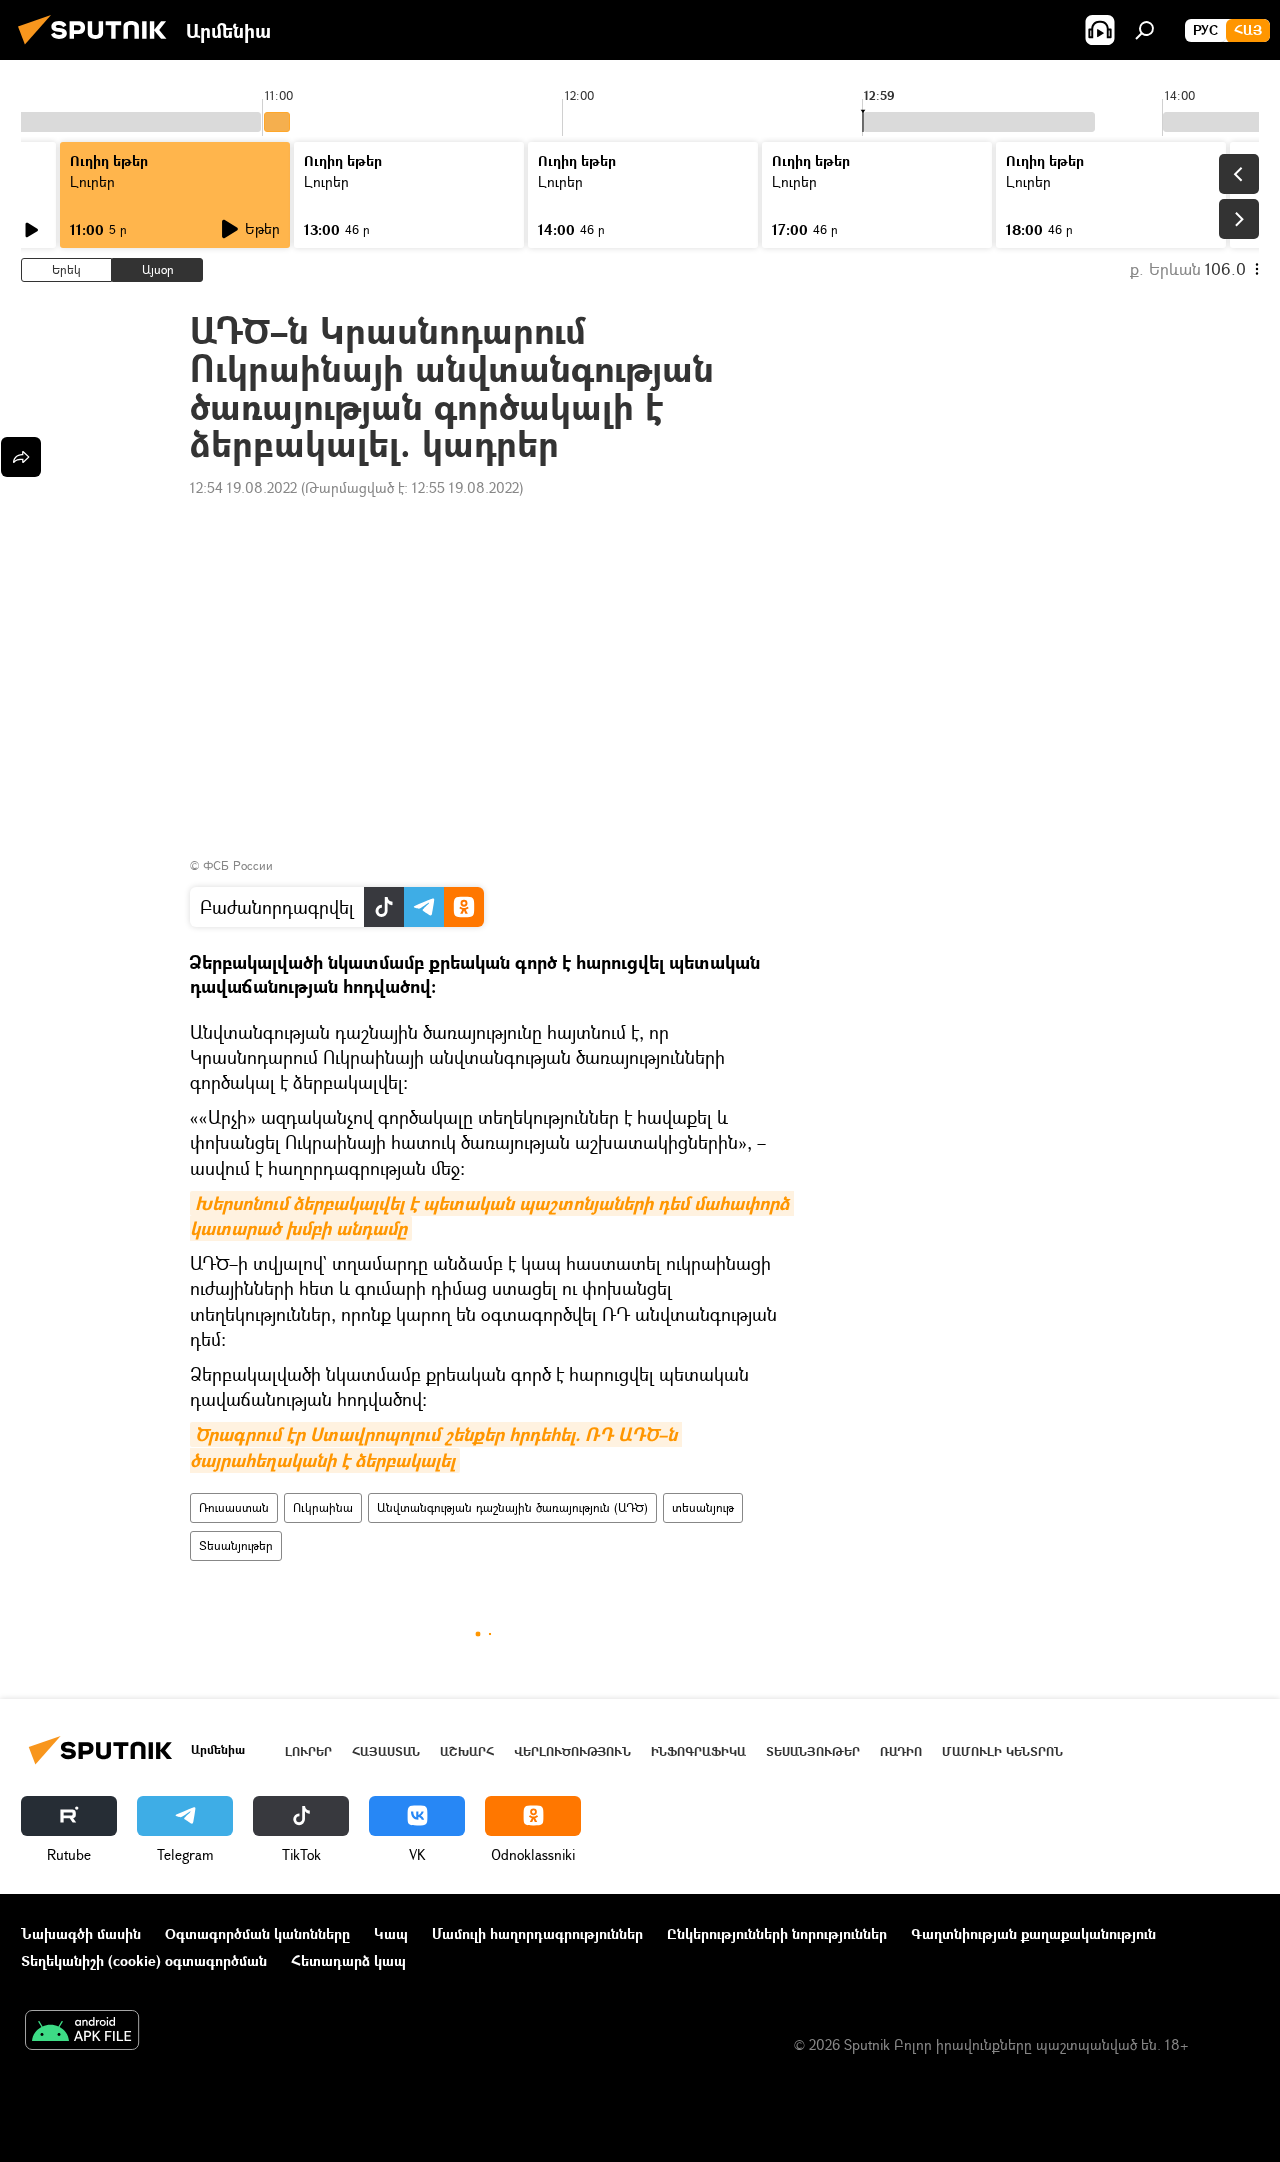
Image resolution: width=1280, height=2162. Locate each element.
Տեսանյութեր (236, 1545)
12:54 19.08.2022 (243, 487)
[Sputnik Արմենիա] (98, 46)
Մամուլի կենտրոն (1002, 1751)
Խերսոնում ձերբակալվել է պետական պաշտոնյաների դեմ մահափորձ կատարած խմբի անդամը (492, 1216)
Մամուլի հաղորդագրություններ (537, 1933)
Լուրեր (92, 181)
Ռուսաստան (234, 1507)
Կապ (391, 1933)
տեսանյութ (703, 1507)
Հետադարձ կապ (348, 1960)
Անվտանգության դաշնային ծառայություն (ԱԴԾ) (512, 1507)
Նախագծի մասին (81, 1933)
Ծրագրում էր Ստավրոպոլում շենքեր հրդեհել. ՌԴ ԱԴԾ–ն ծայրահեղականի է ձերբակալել (436, 1447)
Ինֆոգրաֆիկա (698, 1751)
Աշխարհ (467, 1751)
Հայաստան (386, 1751)
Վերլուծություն (572, 1751)
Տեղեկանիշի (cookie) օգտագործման (144, 1960)
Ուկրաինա (323, 1507)
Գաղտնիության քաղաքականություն (1033, 1933)
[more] (21, 457)
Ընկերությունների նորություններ (777, 1933)
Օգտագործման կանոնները (257, 1933)
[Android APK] (82, 2032)
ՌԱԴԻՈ (901, 1751)
